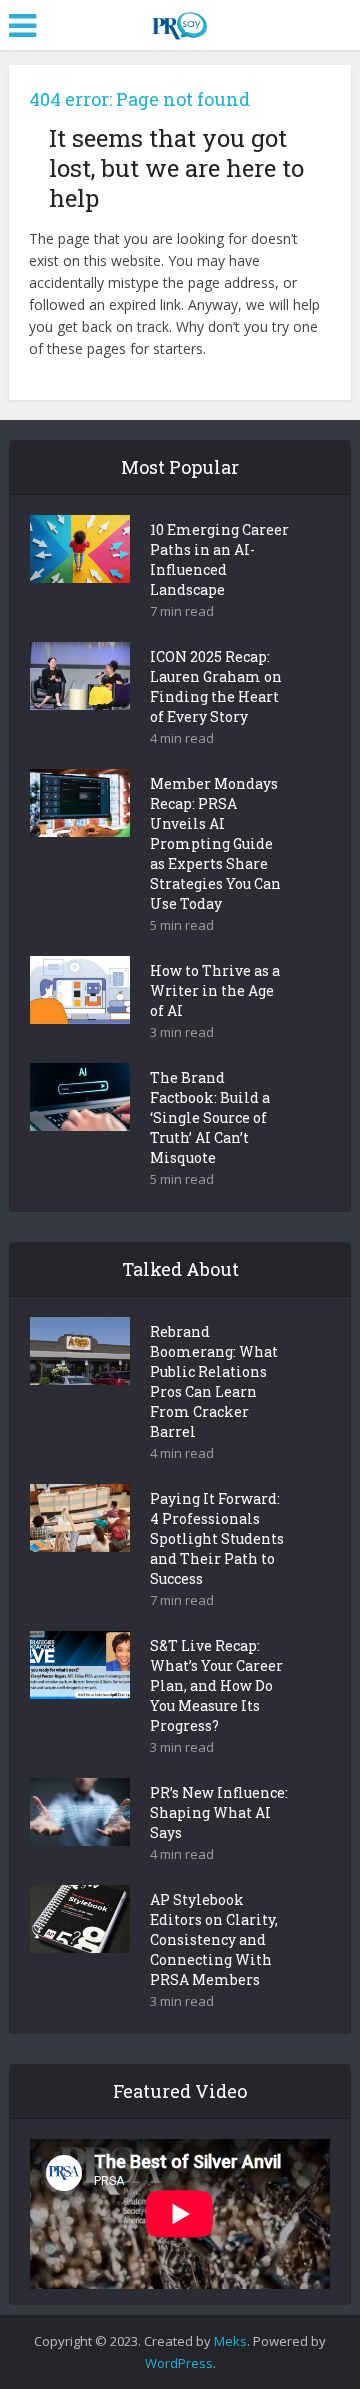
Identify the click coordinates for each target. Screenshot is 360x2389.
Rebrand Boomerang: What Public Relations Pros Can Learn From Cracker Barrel (214, 1381)
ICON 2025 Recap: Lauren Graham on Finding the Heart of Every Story (216, 686)
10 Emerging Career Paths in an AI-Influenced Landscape (219, 559)
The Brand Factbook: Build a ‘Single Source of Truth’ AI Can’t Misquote (210, 1117)
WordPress (179, 2363)
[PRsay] (179, 22)
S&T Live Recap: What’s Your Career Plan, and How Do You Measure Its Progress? (216, 1685)
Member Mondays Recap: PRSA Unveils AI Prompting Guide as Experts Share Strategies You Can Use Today (215, 843)
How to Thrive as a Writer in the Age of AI (215, 990)
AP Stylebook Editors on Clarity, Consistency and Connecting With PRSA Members (214, 1939)
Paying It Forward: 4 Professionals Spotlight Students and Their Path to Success (217, 1538)
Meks (230, 2341)
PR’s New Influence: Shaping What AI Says (219, 1812)
